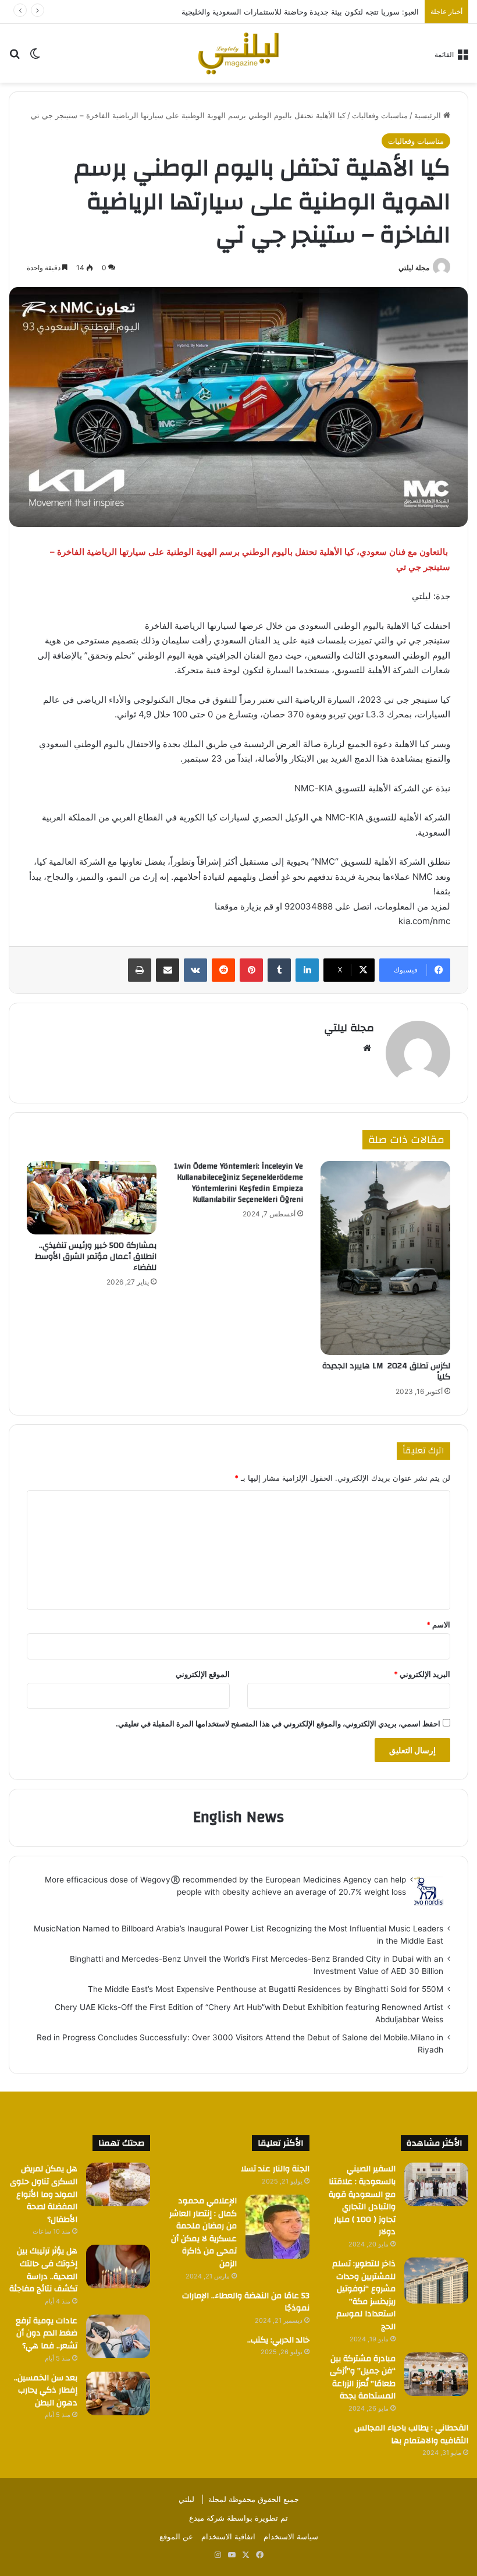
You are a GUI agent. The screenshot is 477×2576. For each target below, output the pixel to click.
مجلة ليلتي (414, 268)
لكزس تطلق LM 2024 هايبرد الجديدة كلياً (386, 1372)
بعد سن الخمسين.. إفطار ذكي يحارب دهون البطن (46, 2391)
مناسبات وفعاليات (380, 115)
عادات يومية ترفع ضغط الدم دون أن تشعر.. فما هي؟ (47, 2333)
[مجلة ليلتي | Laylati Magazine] (238, 53)
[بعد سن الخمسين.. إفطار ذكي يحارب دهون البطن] (118, 2393)
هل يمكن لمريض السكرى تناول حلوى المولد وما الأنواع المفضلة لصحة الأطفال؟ (44, 2194)
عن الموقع (176, 2536)
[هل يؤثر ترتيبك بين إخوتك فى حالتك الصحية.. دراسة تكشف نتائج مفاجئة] (118, 2267)
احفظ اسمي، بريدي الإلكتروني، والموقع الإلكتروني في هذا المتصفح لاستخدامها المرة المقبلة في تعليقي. (278, 1724)
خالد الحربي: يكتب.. (278, 2340)
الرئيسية (429, 115)
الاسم (438, 1625)
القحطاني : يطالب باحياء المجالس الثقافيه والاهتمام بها (411, 2435)
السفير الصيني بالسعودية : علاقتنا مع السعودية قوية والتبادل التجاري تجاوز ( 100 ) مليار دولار (362, 2200)
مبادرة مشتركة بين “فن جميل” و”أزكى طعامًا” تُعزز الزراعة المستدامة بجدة (363, 2378)
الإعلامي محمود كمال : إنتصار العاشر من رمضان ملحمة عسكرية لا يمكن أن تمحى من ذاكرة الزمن (203, 2232)
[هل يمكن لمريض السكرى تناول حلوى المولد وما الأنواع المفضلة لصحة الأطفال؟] (118, 2184)
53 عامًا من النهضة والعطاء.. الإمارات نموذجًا (246, 2302)
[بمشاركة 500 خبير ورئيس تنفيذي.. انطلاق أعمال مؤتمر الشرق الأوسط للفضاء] (92, 1198)
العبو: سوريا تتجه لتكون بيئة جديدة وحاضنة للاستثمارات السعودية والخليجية (300, 12)
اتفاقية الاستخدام (228, 2536)
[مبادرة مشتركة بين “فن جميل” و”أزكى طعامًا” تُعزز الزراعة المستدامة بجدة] (436, 2374)
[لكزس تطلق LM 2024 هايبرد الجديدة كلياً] (385, 1258)
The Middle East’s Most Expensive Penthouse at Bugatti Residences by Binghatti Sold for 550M (266, 1989)
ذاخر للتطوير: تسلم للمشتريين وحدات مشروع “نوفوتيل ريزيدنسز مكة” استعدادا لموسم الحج (364, 2295)
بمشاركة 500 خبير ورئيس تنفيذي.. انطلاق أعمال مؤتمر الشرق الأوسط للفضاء (96, 1257)
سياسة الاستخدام (291, 2536)
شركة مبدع (207, 2518)
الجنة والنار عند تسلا (275, 2169)
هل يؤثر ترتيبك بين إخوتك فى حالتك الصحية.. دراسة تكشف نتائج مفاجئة (43, 2270)
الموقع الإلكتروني (203, 1674)
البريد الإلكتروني (422, 1674)
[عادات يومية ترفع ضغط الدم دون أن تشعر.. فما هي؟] (118, 2336)
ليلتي (186, 2499)
